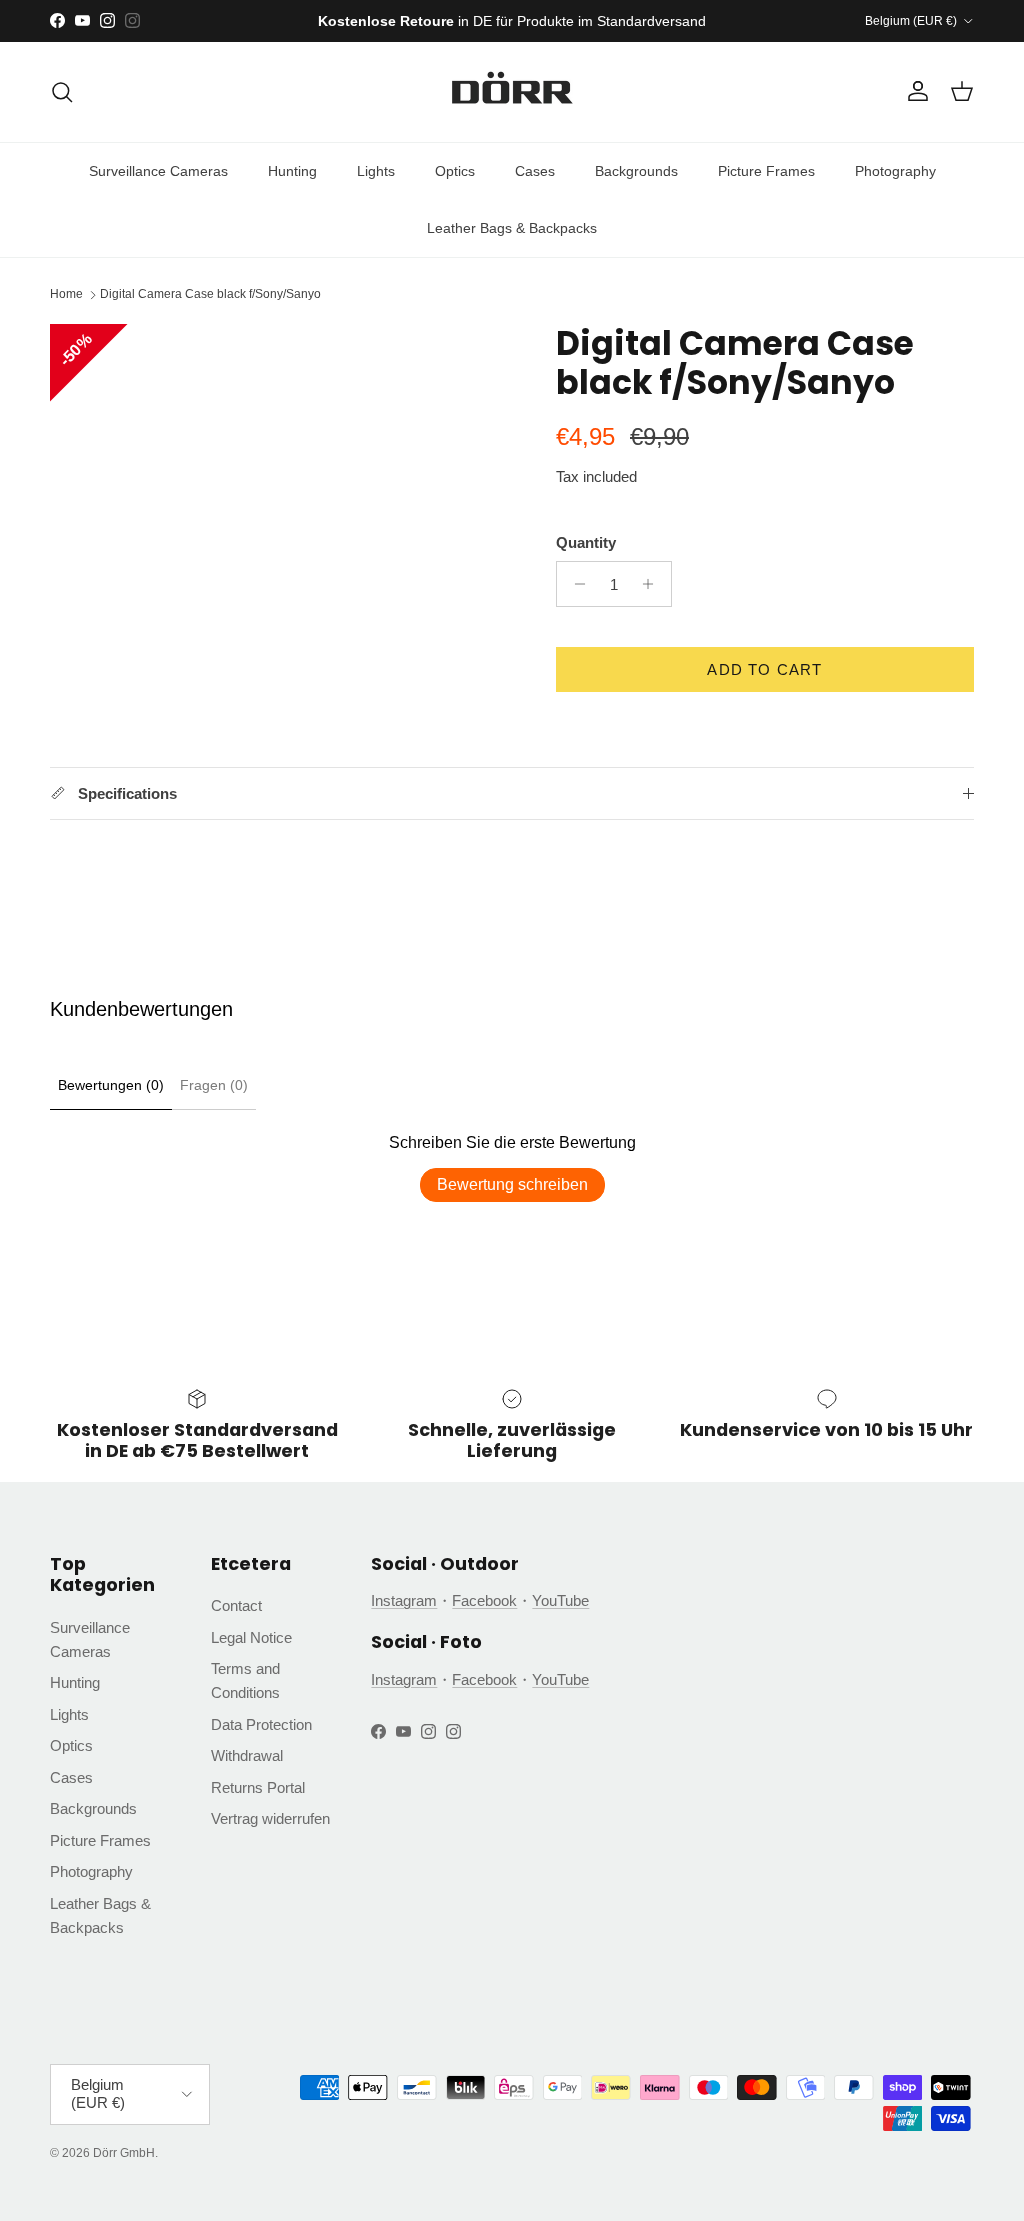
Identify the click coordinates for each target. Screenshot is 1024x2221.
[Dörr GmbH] (512, 92)
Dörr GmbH (124, 2153)
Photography (895, 171)
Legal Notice (251, 1637)
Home (66, 295)
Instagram (404, 1600)
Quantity (586, 542)
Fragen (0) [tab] (214, 1085)
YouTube (560, 1600)
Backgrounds (636, 171)
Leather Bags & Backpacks (512, 228)
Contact (236, 1605)
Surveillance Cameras (158, 171)
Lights (376, 171)
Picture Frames (766, 171)
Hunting (292, 171)
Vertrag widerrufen (270, 1818)
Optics (455, 171)
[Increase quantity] (653, 584)
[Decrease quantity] (574, 584)
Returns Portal (258, 1787)
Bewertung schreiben (512, 1184)
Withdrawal (247, 1755)
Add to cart (764, 669)
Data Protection (261, 1724)
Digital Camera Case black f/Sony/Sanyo (210, 295)
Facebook (484, 1600)
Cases (535, 171)
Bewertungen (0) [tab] (111, 1085)
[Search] (62, 92)
